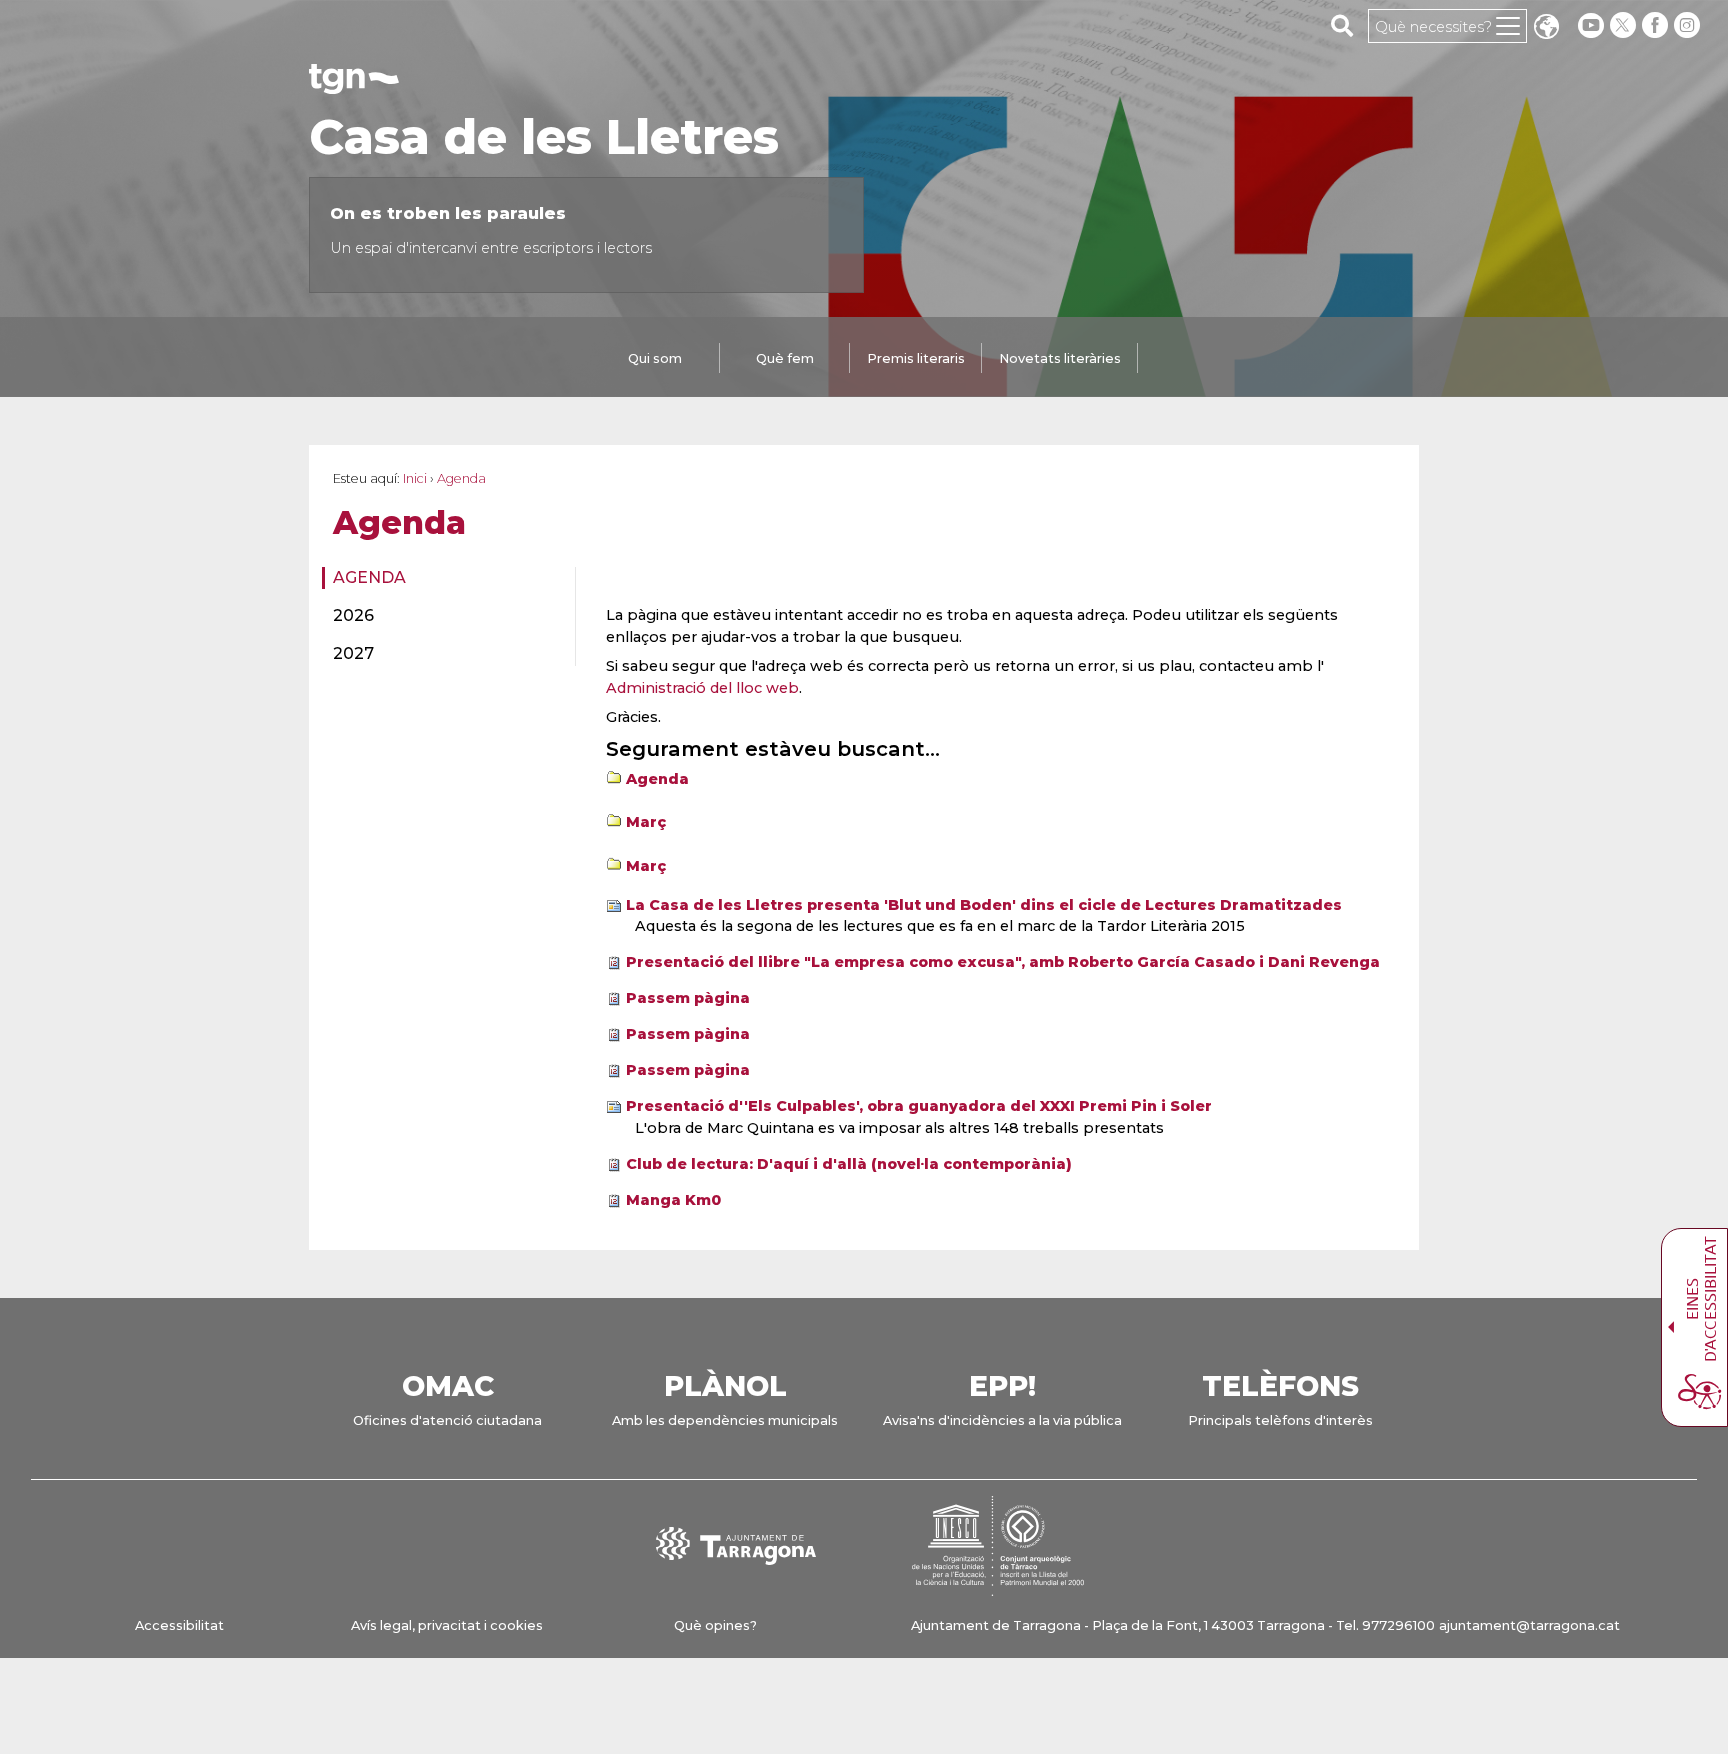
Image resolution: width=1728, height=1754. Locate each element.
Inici (415, 478)
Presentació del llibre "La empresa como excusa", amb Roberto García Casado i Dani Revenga (1003, 962)
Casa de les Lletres (544, 137)
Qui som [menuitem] (655, 358)
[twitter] (1625, 25)
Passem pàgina (688, 998)
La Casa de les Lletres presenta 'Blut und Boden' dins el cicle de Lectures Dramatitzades (984, 905)
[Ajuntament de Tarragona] (354, 84)
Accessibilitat (179, 1625)
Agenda (369, 577)
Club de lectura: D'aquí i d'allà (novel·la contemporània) (849, 1164)
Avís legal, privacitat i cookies (447, 1625)
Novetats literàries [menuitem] (1060, 358)
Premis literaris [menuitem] (916, 358)
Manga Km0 (673, 1200)
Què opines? (715, 1625)
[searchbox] (1342, 25)
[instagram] (1689, 25)
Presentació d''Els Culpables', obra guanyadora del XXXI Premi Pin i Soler (919, 1106)
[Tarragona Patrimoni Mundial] (998, 1586)
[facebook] (1657, 25)
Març (646, 822)
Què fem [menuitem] (785, 358)
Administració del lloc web (702, 688)
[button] (1546, 28)
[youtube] (1591, 25)
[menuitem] (442, 578)
